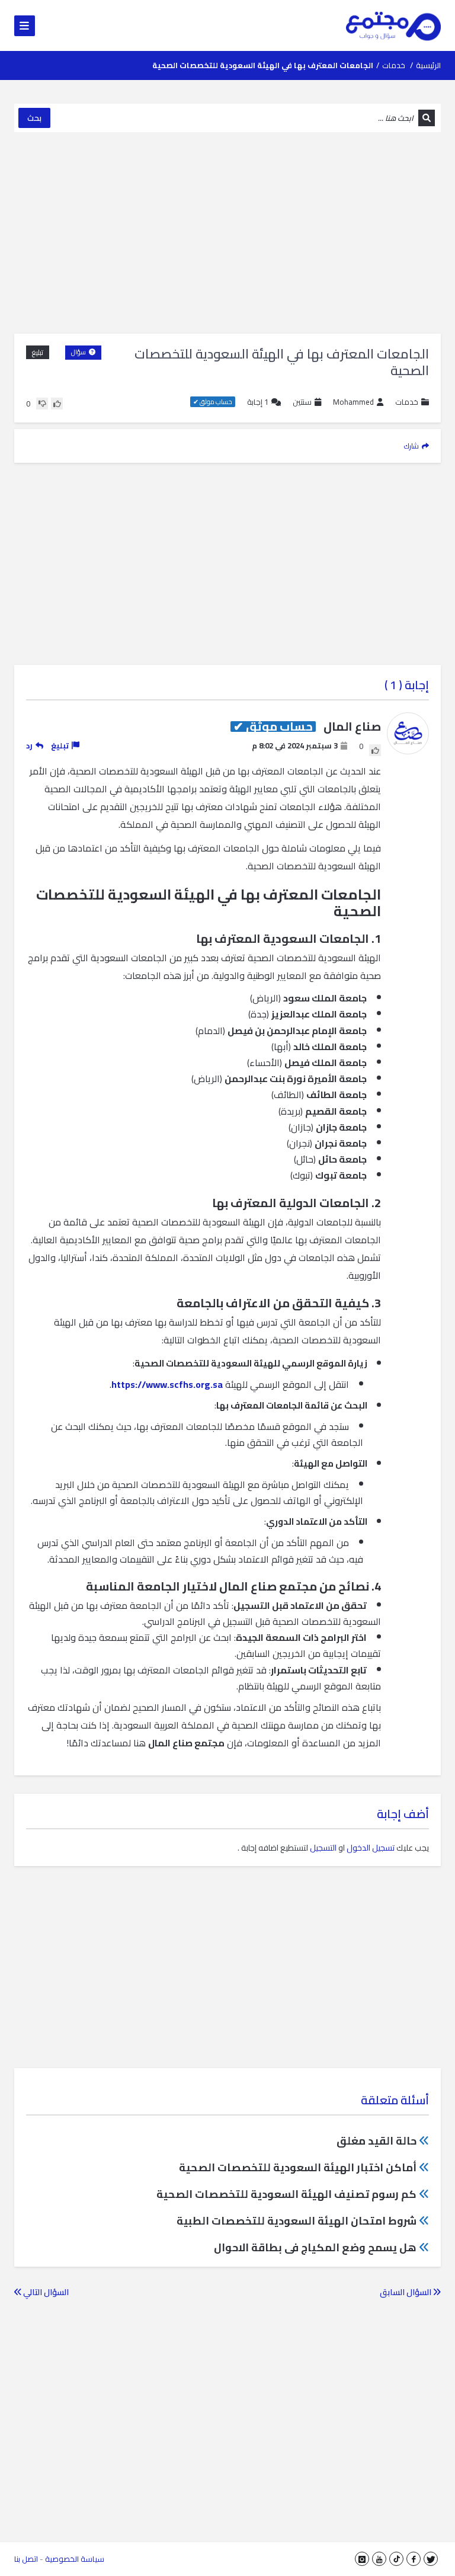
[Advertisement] (227, 233)
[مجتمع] (393, 25)
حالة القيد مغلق (377, 2141)
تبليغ (38, 352)
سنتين (302, 402)
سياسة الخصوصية (75, 2559)
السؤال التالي (45, 2292)
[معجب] (57, 404)
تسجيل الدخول (371, 1848)
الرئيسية (428, 65)
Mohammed (353, 402)
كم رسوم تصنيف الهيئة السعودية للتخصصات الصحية (286, 2194)
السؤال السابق (406, 2292)
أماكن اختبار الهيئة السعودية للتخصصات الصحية (298, 2167)
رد (29, 745)
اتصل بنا (26, 2559)
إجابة (258, 402)
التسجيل (323, 1848)
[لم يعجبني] (42, 404)
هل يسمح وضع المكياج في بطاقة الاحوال (315, 2247)
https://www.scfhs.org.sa (167, 1384)
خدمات (394, 65)
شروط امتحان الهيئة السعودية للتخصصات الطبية (297, 2221)
